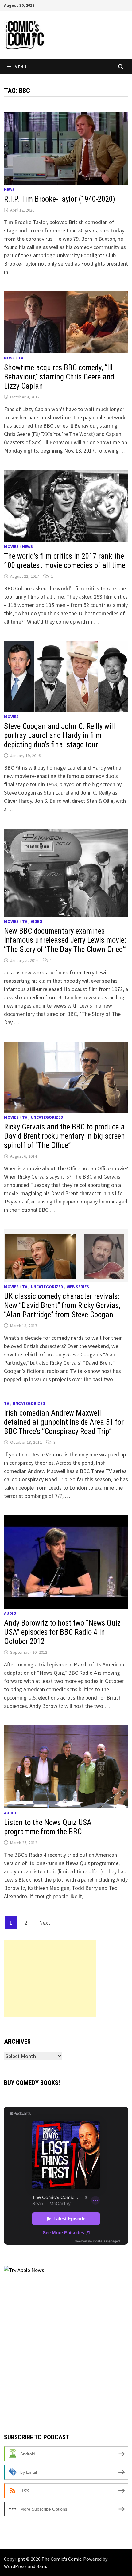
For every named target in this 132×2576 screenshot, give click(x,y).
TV (21, 358)
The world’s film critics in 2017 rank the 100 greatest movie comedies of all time (65, 561)
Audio (10, 1613)
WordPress (15, 2566)
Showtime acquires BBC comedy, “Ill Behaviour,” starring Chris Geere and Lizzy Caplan (59, 377)
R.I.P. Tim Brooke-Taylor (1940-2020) (60, 199)
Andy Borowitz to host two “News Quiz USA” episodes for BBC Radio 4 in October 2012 (62, 1632)
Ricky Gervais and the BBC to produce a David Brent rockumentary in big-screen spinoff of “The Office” (64, 1136)
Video (37, 921)
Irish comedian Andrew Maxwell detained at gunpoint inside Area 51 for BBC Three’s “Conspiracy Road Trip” (64, 1422)
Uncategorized (47, 1117)
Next (45, 1923)
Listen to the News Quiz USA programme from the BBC (48, 1827)
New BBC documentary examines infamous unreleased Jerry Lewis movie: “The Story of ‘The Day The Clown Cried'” (65, 940)
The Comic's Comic (61, 2559)
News (9, 189)
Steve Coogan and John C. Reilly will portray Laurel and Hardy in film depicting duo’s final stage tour (59, 735)
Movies (11, 546)
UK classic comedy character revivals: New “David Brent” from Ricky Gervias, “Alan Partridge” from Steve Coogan (62, 1305)
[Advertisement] (50, 1979)
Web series (78, 1287)
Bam (41, 2566)
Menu (20, 67)
